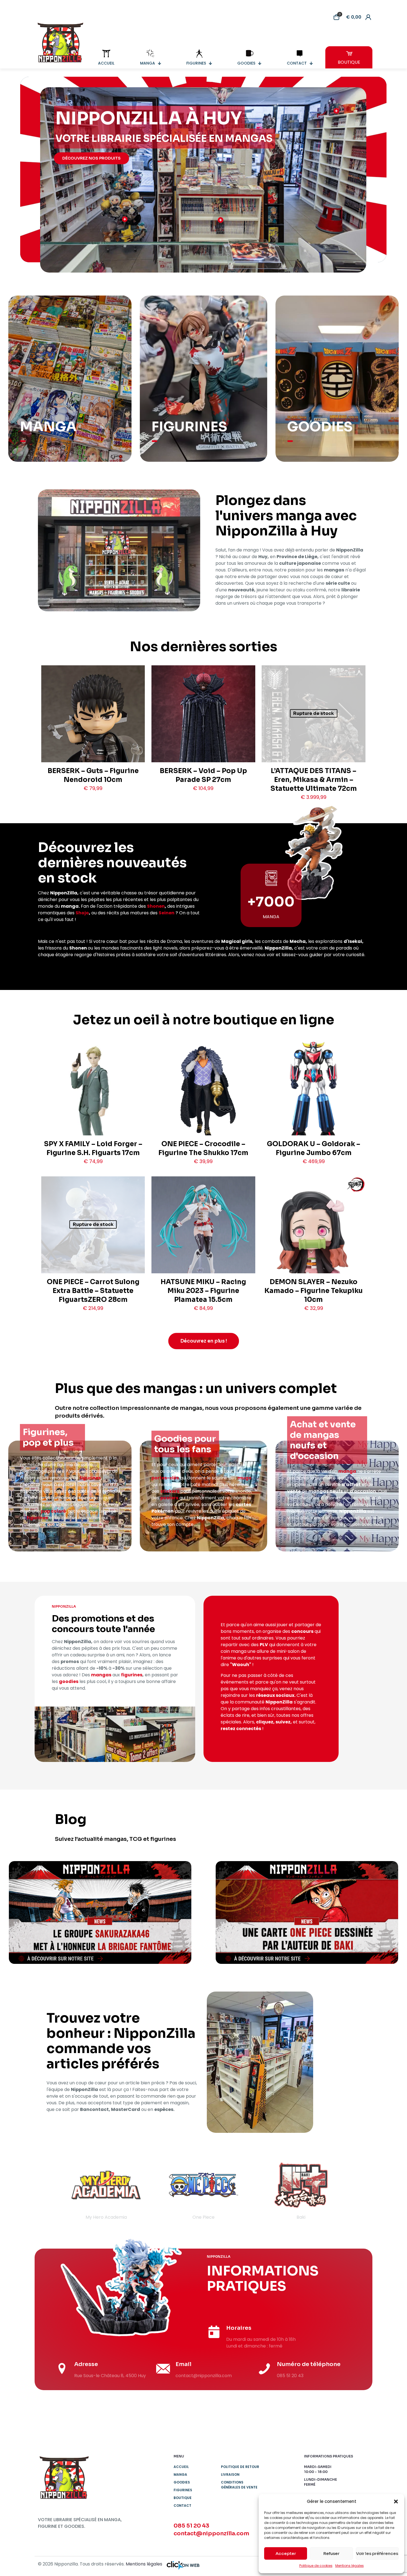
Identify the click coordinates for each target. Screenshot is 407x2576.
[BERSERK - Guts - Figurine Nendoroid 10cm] (93, 734)
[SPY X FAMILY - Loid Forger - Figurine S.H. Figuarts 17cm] (93, 1111)
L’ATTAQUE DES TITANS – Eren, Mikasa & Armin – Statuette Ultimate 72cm (314, 780)
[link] (100, 1912)
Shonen (156, 906)
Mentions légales (350, 2566)
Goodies (182, 2482)
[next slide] (358, 2190)
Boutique (183, 2498)
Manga (180, 2474)
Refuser (331, 2553)
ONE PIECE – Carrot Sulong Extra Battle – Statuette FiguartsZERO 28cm (93, 1291)
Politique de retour (240, 2467)
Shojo (82, 913)
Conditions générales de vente (239, 2485)
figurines (90, 1478)
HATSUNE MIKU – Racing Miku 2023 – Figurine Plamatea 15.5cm (203, 1291)
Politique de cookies (316, 2566)
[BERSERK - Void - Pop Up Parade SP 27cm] (203, 738)
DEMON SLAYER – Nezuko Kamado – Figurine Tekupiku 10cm (314, 1291)
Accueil (181, 2467)
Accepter (286, 2553)
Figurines (183, 2490)
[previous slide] (49, 2190)
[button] (396, 2501)
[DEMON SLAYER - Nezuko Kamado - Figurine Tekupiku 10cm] (313, 1241)
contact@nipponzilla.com (211, 2533)
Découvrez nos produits (92, 158)
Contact (182, 2506)
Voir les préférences (377, 2553)
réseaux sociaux (275, 1695)
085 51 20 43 (191, 2526)
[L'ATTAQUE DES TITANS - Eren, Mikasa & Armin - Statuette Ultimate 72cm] (313, 739)
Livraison (230, 2474)
